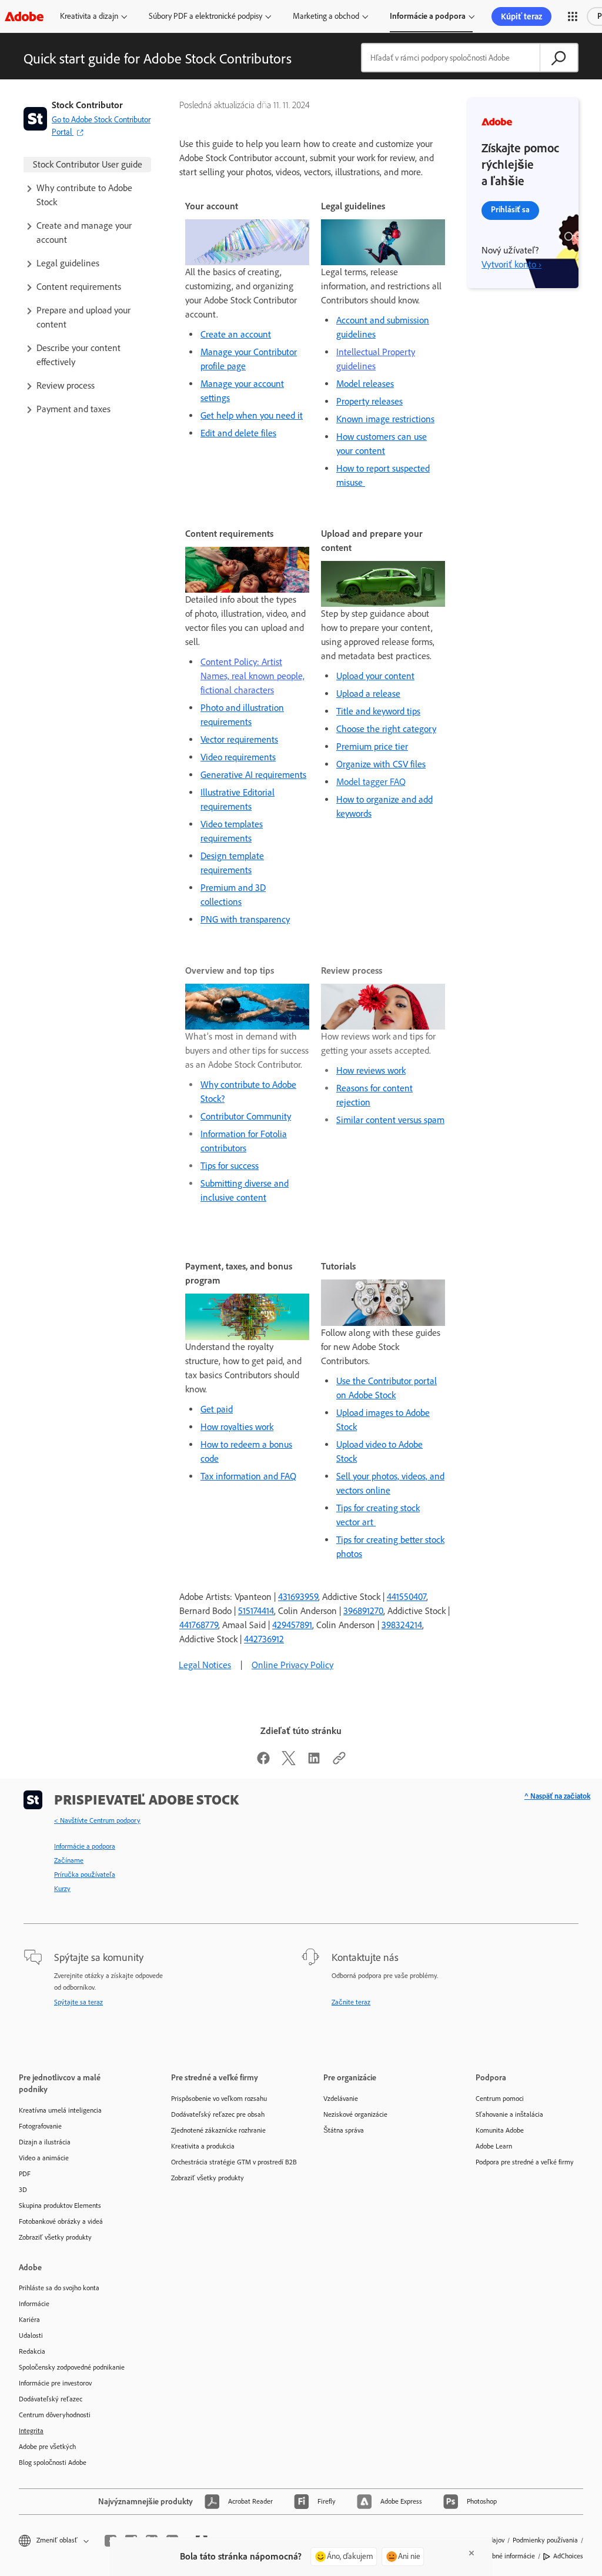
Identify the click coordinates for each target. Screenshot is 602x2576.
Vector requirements (239, 739)
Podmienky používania (545, 2540)
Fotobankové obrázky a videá (61, 2221)
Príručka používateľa (85, 1875)
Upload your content (375, 676)
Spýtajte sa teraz (78, 2002)
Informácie (34, 2304)
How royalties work (237, 1427)
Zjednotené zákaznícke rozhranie (218, 2130)
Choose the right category (386, 729)
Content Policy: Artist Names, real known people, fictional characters (252, 676)
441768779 (199, 1625)
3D (23, 2190)
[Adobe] (24, 16)
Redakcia (32, 2351)
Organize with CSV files (381, 764)
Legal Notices (205, 1665)
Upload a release (368, 694)
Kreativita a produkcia (203, 2146)
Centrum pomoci (500, 2099)
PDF (25, 2174)
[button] (573, 16)
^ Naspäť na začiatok (557, 1796)
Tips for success (230, 1166)
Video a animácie (44, 2158)
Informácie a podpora (428, 16)
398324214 (402, 1625)
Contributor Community (246, 1116)
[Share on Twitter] (289, 1762)
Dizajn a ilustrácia (45, 2142)
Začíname (69, 1860)
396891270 (363, 1611)
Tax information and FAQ (248, 1476)
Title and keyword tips (378, 711)
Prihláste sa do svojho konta (59, 2288)
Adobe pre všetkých (47, 2447)
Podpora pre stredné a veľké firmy (525, 2162)
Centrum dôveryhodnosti (55, 2415)
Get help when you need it (252, 415)
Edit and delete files (238, 433)
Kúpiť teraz (521, 16)
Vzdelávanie (341, 2099)
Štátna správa (344, 2130)
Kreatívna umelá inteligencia (60, 2110)
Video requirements (238, 757)
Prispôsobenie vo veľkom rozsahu (219, 2099)
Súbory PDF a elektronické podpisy (205, 16)
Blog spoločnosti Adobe (53, 2463)
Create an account (236, 334)
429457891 (292, 1625)
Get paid (217, 1409)
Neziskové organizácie (355, 2114)
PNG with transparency (245, 919)
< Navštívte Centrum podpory (97, 1820)
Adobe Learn (494, 2146)
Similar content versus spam (390, 1120)
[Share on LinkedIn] (314, 1762)
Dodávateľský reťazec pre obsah (218, 2114)
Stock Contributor (87, 105)
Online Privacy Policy (292, 1665)
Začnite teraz (351, 2002)
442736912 (264, 1639)
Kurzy (62, 1889)
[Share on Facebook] (263, 1762)
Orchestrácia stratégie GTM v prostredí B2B (230, 2162)
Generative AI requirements (253, 775)
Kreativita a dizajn (89, 16)
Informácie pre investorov (55, 2383)
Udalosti (31, 2336)
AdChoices (568, 2556)
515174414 (256, 1611)
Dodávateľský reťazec (51, 2399)
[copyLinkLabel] (339, 1762)
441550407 (407, 1597)
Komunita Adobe (500, 2130)
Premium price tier (372, 746)
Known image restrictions (385, 419)
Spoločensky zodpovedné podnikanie (72, 2367)
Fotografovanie (40, 2126)
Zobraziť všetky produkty (55, 2237)
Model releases (365, 384)
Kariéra (29, 2320)
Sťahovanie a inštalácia (509, 2114)
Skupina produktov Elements (60, 2206)
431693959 (298, 1597)
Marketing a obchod (326, 16)
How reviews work (371, 1070)
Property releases (369, 401)
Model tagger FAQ (371, 782)
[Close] (471, 2553)
